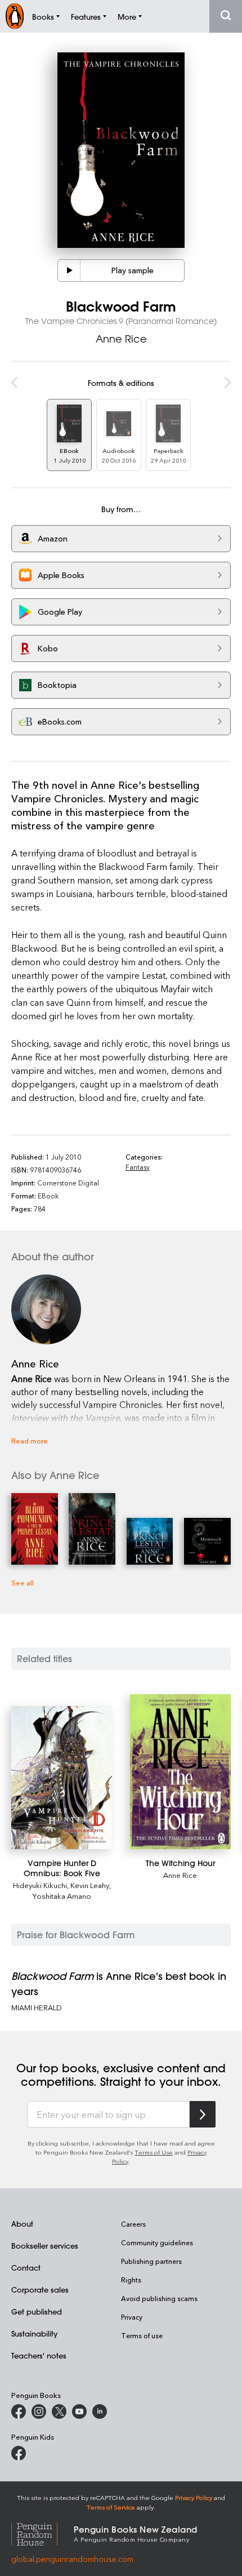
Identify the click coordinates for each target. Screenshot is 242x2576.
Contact (26, 2268)
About (22, 2224)
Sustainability (34, 2333)
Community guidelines (157, 2242)
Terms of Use (154, 2152)
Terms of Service (111, 2507)
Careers (133, 2224)
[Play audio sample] (69, 270)
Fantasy (138, 1167)
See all (23, 1582)
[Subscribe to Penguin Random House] (203, 2114)
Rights (131, 2280)
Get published (37, 2311)
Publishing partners (151, 2261)
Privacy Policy (194, 2497)
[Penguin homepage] (15, 16)
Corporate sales (40, 2289)
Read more (30, 1440)
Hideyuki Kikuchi (40, 1885)
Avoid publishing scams (159, 2298)
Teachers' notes (39, 2355)
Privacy (132, 2317)
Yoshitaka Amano (62, 1896)
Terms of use (142, 2335)
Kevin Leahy (90, 1885)
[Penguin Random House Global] (42, 2533)
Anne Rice (121, 339)
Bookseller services (45, 2246)
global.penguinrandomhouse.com (72, 2559)
